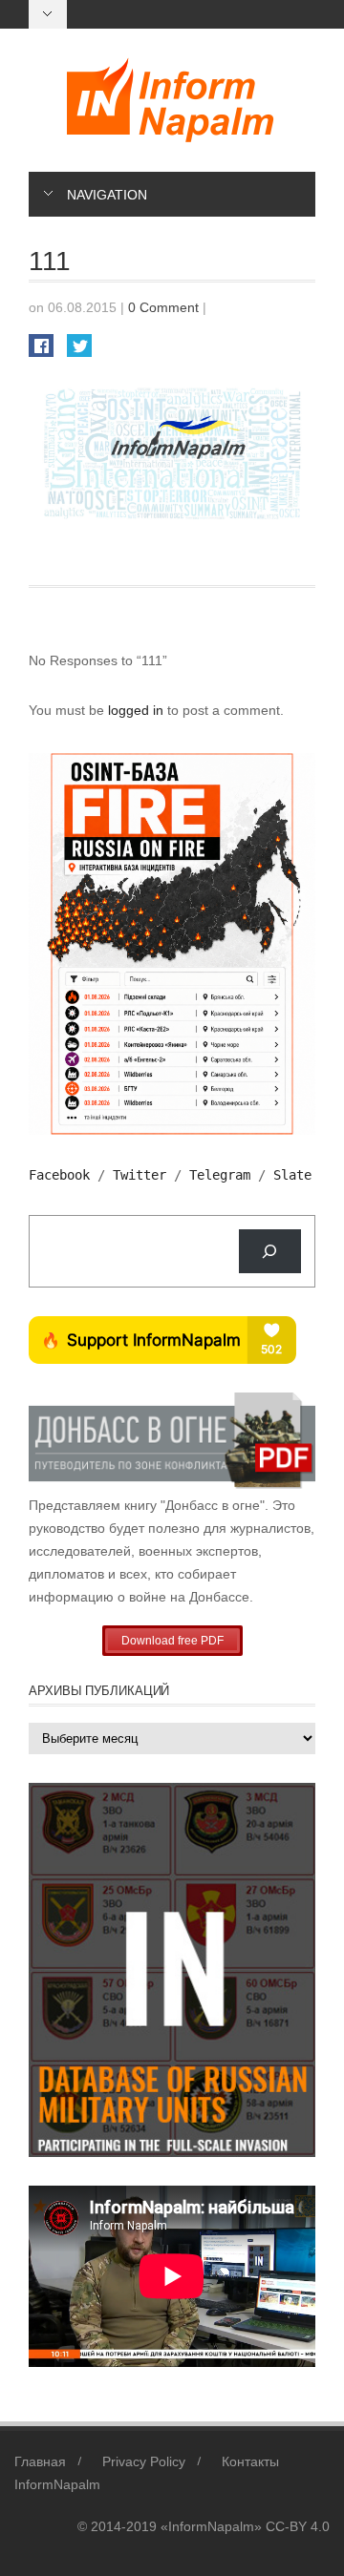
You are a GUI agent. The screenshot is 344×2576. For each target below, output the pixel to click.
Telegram (220, 1175)
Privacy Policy (144, 2461)
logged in (138, 710)
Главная (40, 2461)
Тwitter (140, 1175)
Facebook (59, 1175)
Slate (292, 1175)
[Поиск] (270, 1252)
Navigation (107, 195)
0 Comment (163, 307)
